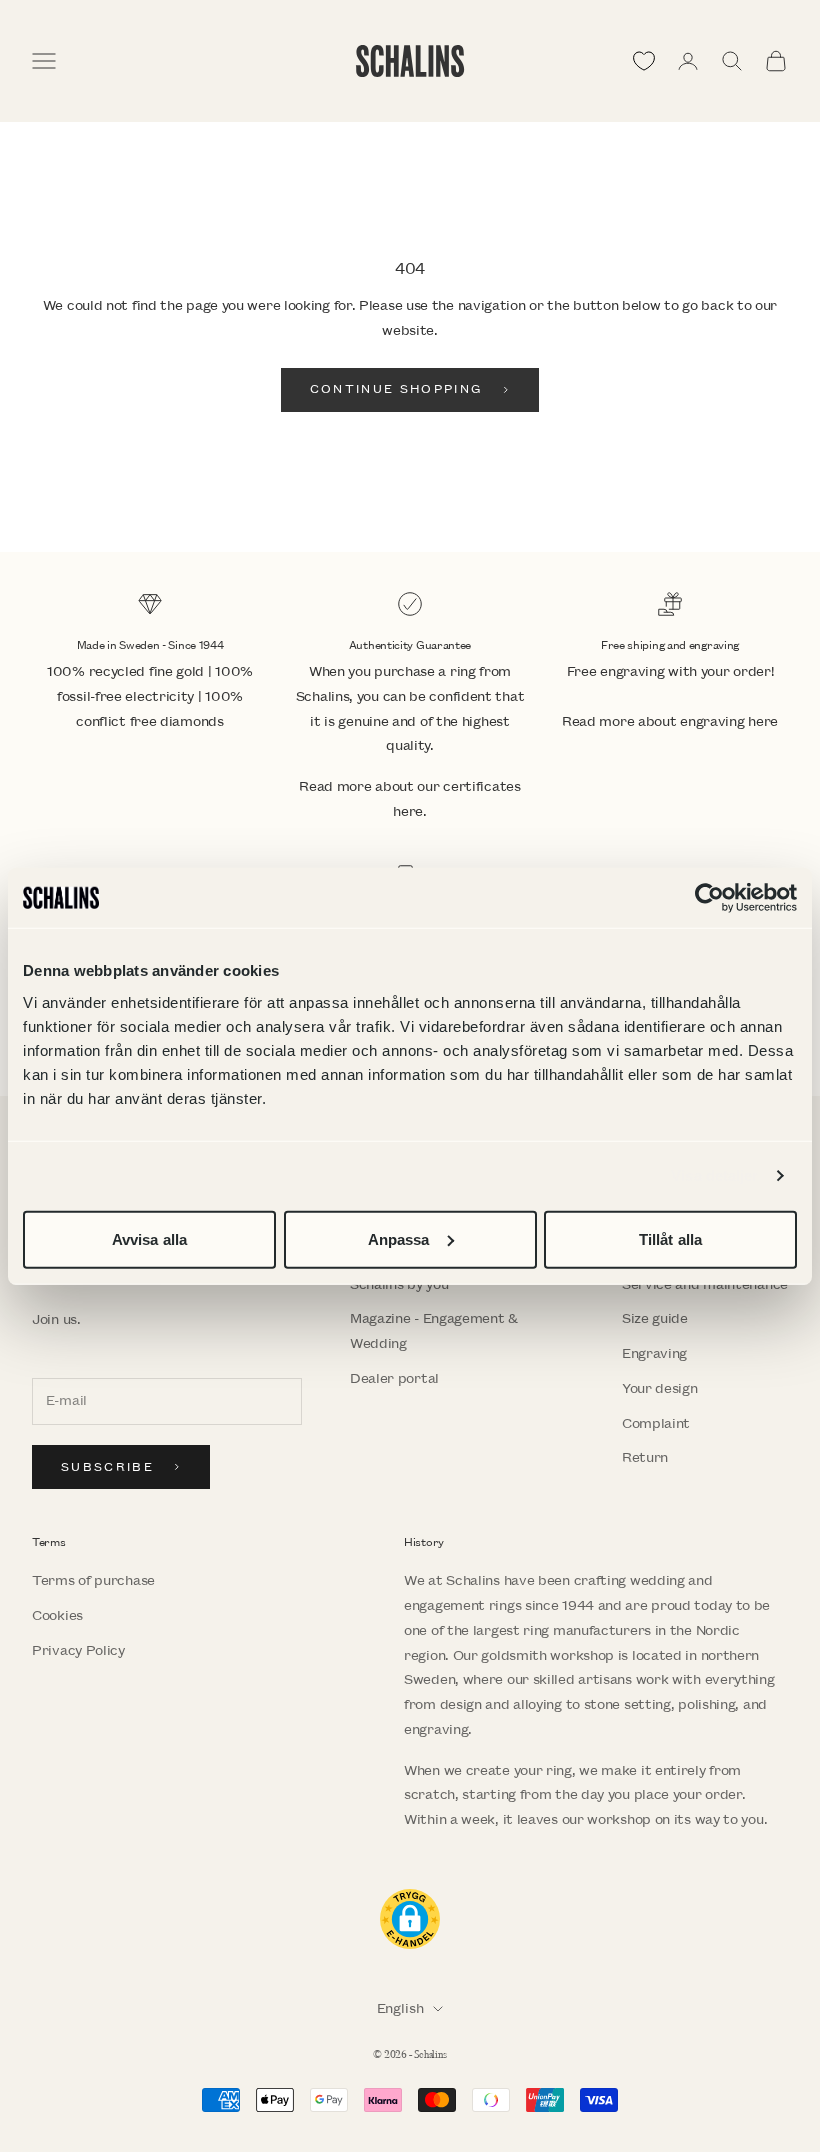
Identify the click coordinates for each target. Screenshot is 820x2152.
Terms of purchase (93, 1580)
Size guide (655, 1318)
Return (645, 1457)
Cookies (57, 1615)
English (400, 2008)
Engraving (654, 1353)
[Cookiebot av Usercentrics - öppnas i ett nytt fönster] (709, 898)
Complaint (656, 1423)
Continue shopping (397, 389)
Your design (660, 1388)
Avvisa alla (149, 1238)
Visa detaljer (714, 1175)
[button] (410, 1919)
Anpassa (399, 1238)
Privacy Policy (78, 1650)
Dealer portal (394, 1378)
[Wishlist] (644, 61)
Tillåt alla (670, 1238)
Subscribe (107, 1467)
